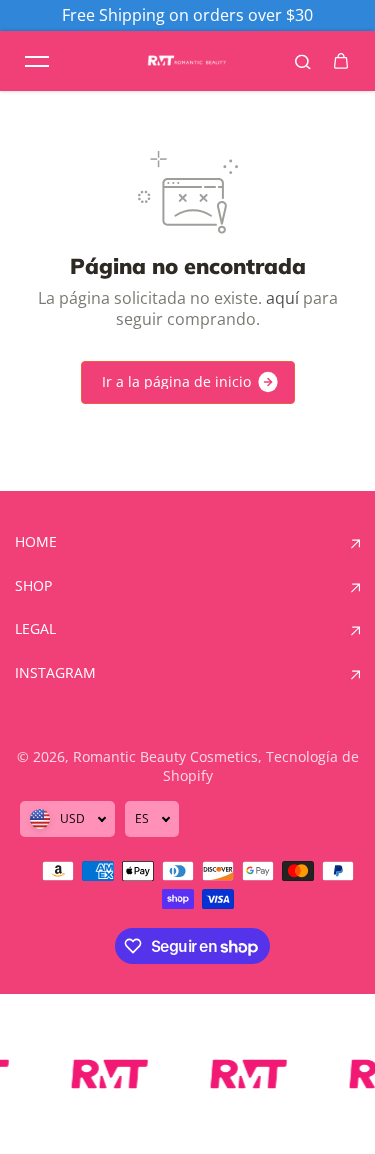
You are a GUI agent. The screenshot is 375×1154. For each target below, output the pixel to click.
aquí (282, 298)
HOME (36, 542)
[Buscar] (303, 61)
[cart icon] (341, 61)
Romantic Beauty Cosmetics (165, 756)
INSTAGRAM (55, 673)
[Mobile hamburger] (37, 61)
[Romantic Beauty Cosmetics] (188, 61)
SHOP (33, 586)
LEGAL (35, 629)
